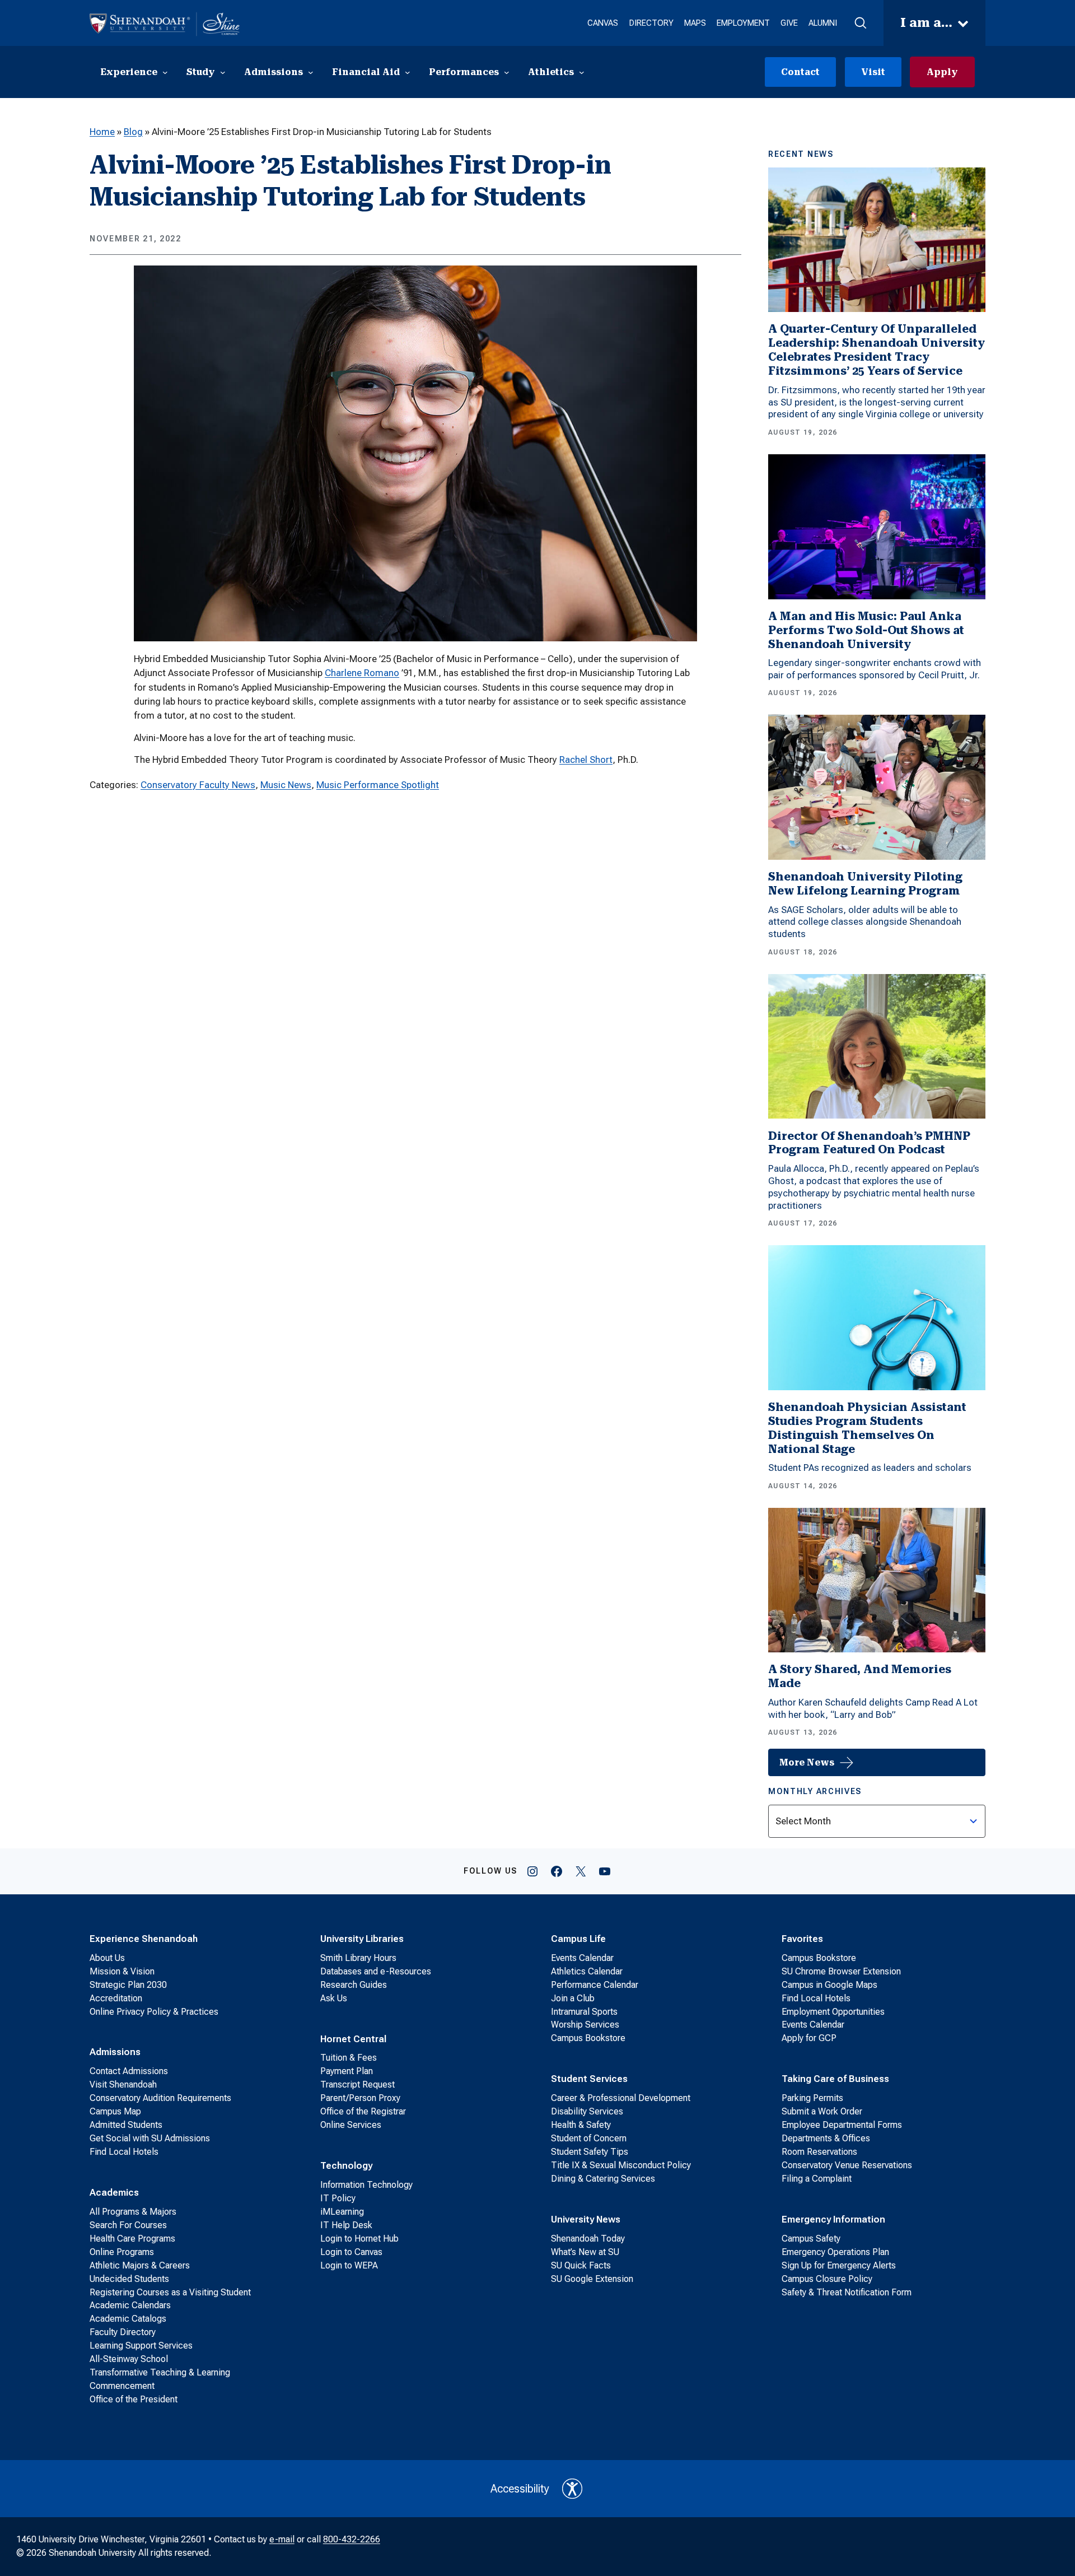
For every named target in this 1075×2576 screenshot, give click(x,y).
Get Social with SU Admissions (150, 2138)
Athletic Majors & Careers (140, 2265)
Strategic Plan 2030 (128, 1985)
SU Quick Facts (581, 2265)
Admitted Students (126, 2125)
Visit (873, 72)
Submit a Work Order (822, 2111)
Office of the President (134, 2399)
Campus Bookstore (588, 2038)
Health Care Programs (132, 2239)
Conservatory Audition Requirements (160, 2098)
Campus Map (115, 2111)
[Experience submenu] (165, 72)
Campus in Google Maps (829, 1985)
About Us (107, 1958)
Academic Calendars (130, 2305)
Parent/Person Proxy (360, 2098)
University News (586, 2219)
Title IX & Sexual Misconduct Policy (621, 2165)
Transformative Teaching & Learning (160, 2372)
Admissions (115, 2052)
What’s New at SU (585, 2252)
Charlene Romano (362, 673)
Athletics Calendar (587, 1971)
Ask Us (334, 1998)
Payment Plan (347, 2071)
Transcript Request (357, 2084)
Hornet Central (353, 2039)
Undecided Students (129, 2279)
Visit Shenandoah (123, 2084)
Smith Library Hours (358, 1958)
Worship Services (585, 2025)
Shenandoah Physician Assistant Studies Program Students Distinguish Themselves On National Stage (867, 1428)
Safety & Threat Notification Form (847, 2292)
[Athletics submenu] (582, 72)
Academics (114, 2192)
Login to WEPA (349, 2265)
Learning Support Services (141, 2346)
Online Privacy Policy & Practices (154, 2012)
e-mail (282, 2539)
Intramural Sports (584, 2012)
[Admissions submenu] (311, 72)
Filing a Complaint (817, 2179)
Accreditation (116, 1998)
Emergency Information (833, 2219)
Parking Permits (812, 2098)
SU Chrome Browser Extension (841, 1971)
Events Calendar (582, 1958)
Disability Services (587, 2111)
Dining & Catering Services (603, 2179)
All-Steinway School (129, 2359)
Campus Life (578, 1939)
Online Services (351, 2125)
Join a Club (573, 1998)
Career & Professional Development (621, 2098)
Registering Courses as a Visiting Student (170, 2292)
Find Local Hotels (124, 2152)
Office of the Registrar (363, 2111)
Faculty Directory (123, 2332)
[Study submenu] (223, 72)
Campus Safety (811, 2239)
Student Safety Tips (590, 2152)
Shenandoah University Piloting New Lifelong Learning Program (865, 884)
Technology (346, 2165)
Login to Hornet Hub (359, 2239)
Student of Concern (589, 2138)
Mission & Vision (122, 1971)
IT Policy (338, 2198)
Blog (133, 132)
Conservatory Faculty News (198, 785)
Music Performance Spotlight (378, 785)
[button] (860, 23)
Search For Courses (128, 2225)
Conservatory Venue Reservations (847, 2165)
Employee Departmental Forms (842, 2125)
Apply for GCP (809, 2038)
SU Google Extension (592, 2279)
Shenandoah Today (588, 2239)
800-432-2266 (352, 2539)
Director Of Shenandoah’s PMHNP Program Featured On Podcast (869, 1143)
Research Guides (354, 1985)
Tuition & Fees (349, 2058)
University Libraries (362, 1939)
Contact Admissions (129, 2071)
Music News (286, 785)
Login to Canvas (351, 2252)
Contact (800, 72)
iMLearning (342, 2212)
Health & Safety (581, 2125)
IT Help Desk (346, 2225)
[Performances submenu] (507, 72)
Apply (942, 72)
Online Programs (122, 2252)
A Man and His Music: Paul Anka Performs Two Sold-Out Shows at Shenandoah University (866, 630)
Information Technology (366, 2185)
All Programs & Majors (133, 2212)
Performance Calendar (595, 1985)
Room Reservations (819, 2152)
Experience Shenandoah (144, 1939)
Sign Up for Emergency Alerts (839, 2265)
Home (102, 132)
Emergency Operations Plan (835, 2252)
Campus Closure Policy (827, 2279)
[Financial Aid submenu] (408, 72)
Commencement (122, 2386)
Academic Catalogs (128, 2319)
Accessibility (520, 2489)
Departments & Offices (826, 2138)
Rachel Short (586, 760)
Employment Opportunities (833, 2012)
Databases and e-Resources (376, 1971)
